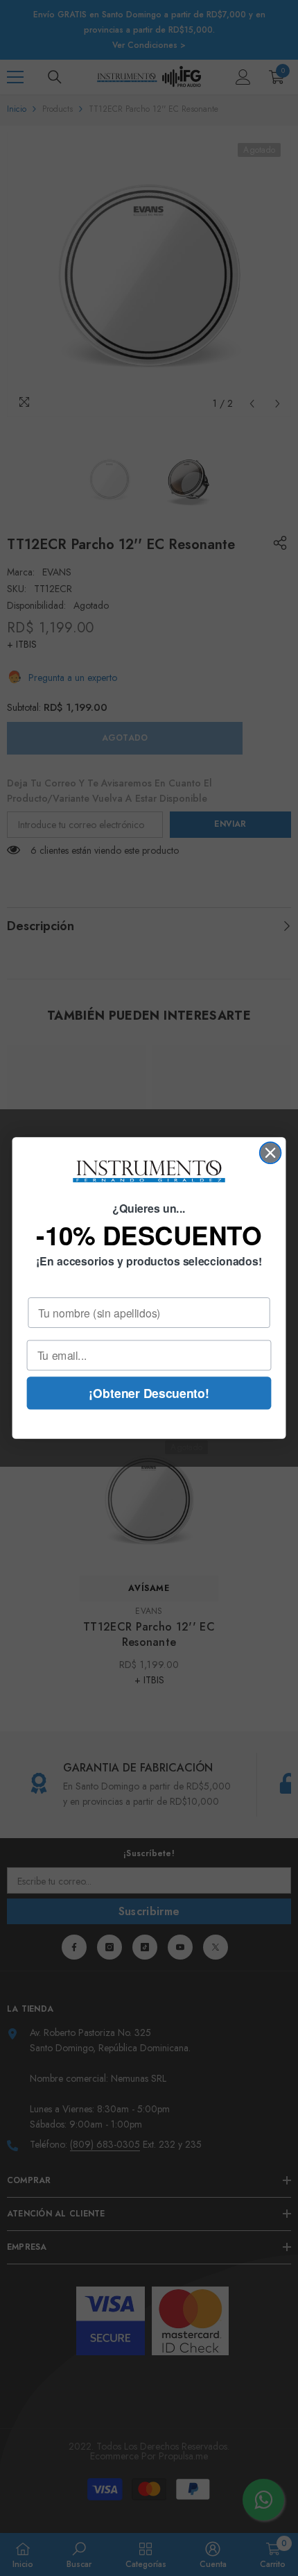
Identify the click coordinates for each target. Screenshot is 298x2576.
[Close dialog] (271, 1153)
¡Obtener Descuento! (149, 1393)
